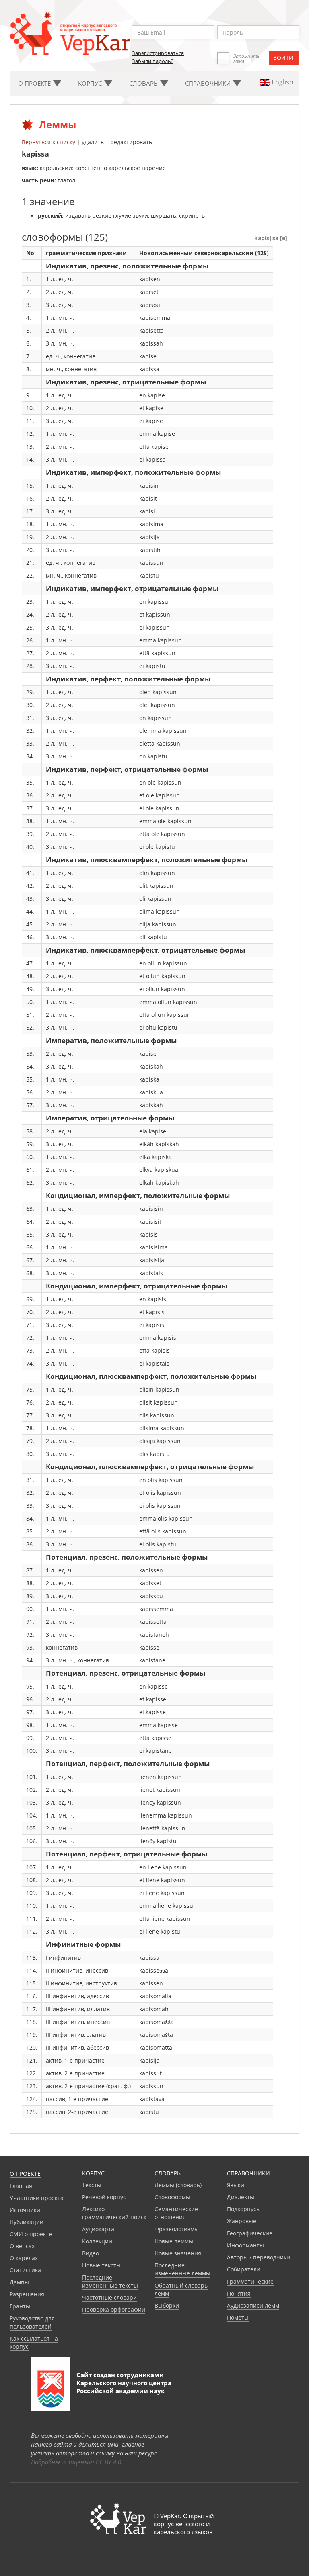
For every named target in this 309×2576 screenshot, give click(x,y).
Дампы (19, 2282)
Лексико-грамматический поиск (114, 2213)
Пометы (238, 2317)
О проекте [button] (35, 83)
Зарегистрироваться (158, 53)
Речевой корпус (104, 2197)
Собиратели (244, 2269)
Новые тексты (101, 2265)
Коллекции (97, 2241)
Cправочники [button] (209, 83)
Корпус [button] (91, 83)
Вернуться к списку (48, 142)
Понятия (239, 2293)
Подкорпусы (244, 2209)
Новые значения (178, 2253)
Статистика (25, 2270)
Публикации (27, 2222)
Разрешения (27, 2294)
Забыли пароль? (153, 61)
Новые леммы (174, 2241)
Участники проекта (37, 2198)
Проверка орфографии (114, 2309)
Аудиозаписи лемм (253, 2305)
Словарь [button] (144, 83)
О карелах (24, 2258)
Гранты (20, 2306)
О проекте (25, 2174)
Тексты (92, 2185)
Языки (236, 2185)
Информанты (245, 2245)
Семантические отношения (176, 2213)
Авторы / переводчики (259, 2257)
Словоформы (172, 2197)
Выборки (167, 2305)
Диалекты (241, 2197)
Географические (250, 2233)
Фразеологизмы (177, 2229)
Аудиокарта (98, 2229)
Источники (25, 2210)
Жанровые (242, 2221)
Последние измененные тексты (110, 2281)
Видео (91, 2253)
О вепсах (22, 2246)
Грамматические (250, 2281)
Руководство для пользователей (32, 2322)
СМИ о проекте (31, 2234)
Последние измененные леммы (182, 2269)
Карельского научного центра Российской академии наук (124, 2387)
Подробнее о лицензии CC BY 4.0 (76, 2462)
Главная (21, 2186)
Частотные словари (109, 2297)
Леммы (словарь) (178, 2185)
